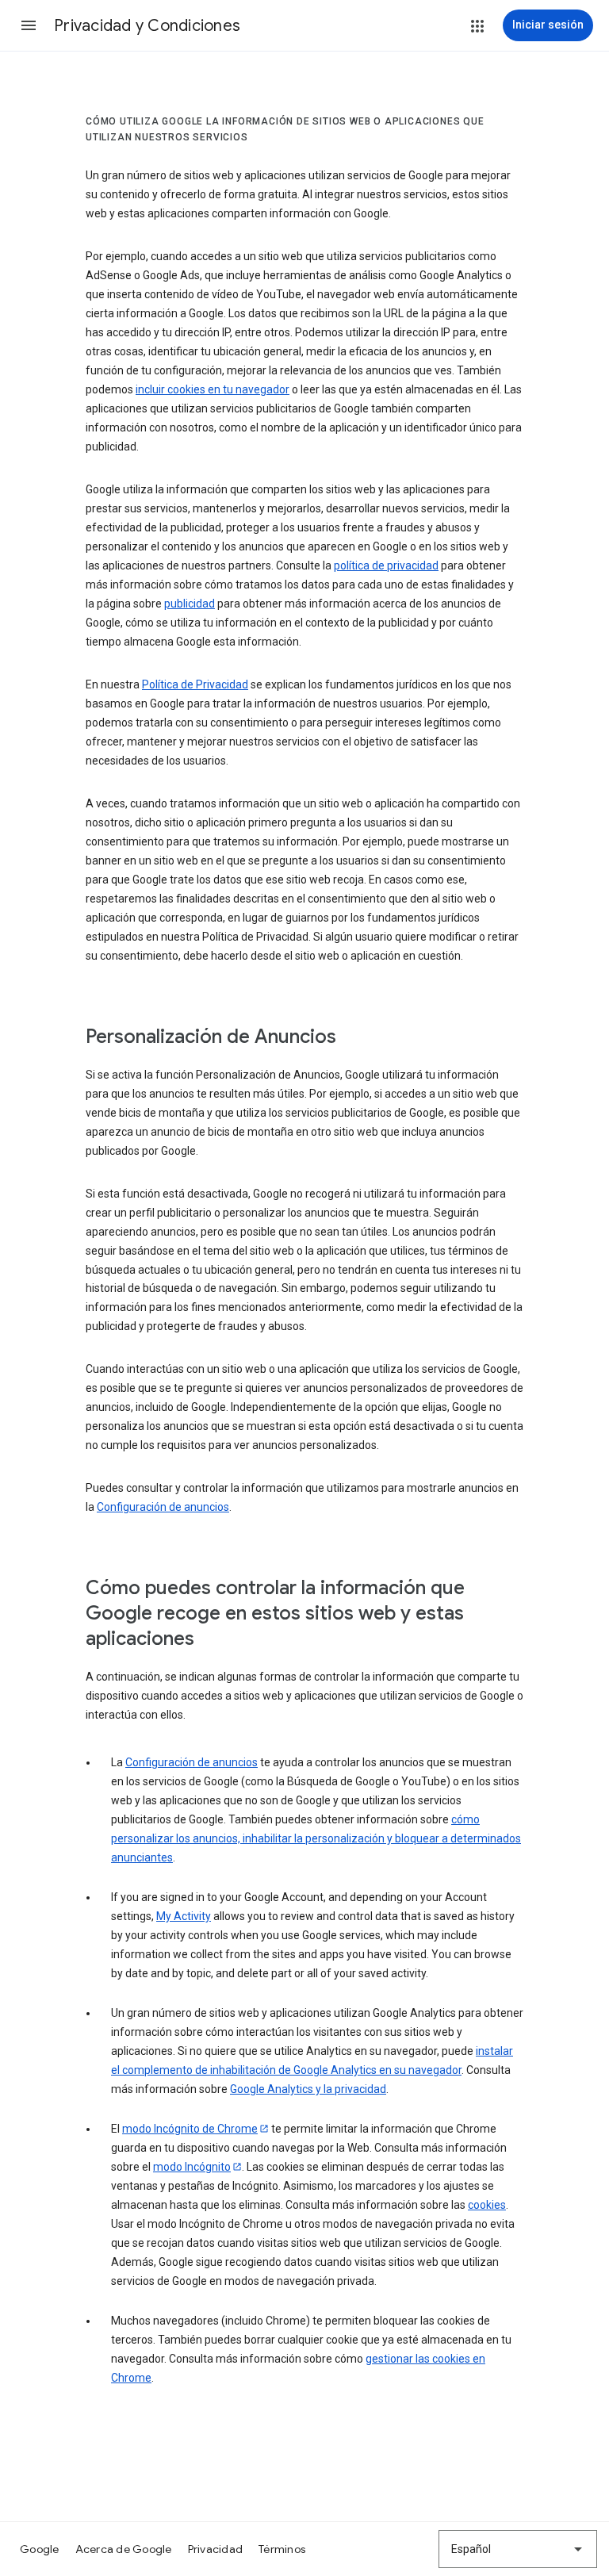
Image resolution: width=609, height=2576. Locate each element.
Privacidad (216, 2549)
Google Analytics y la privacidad (308, 2089)
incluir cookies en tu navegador (213, 389)
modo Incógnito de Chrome (190, 2129)
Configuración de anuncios (163, 1507)
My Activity (184, 1916)
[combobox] (518, 2549)
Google (40, 2549)
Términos (282, 2549)
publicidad (190, 604)
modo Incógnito (192, 2167)
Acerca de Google (124, 2549)
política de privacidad (386, 565)
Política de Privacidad (195, 684)
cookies (487, 2205)
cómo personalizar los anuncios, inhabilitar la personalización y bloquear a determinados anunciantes (316, 1838)
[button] (29, 25)
